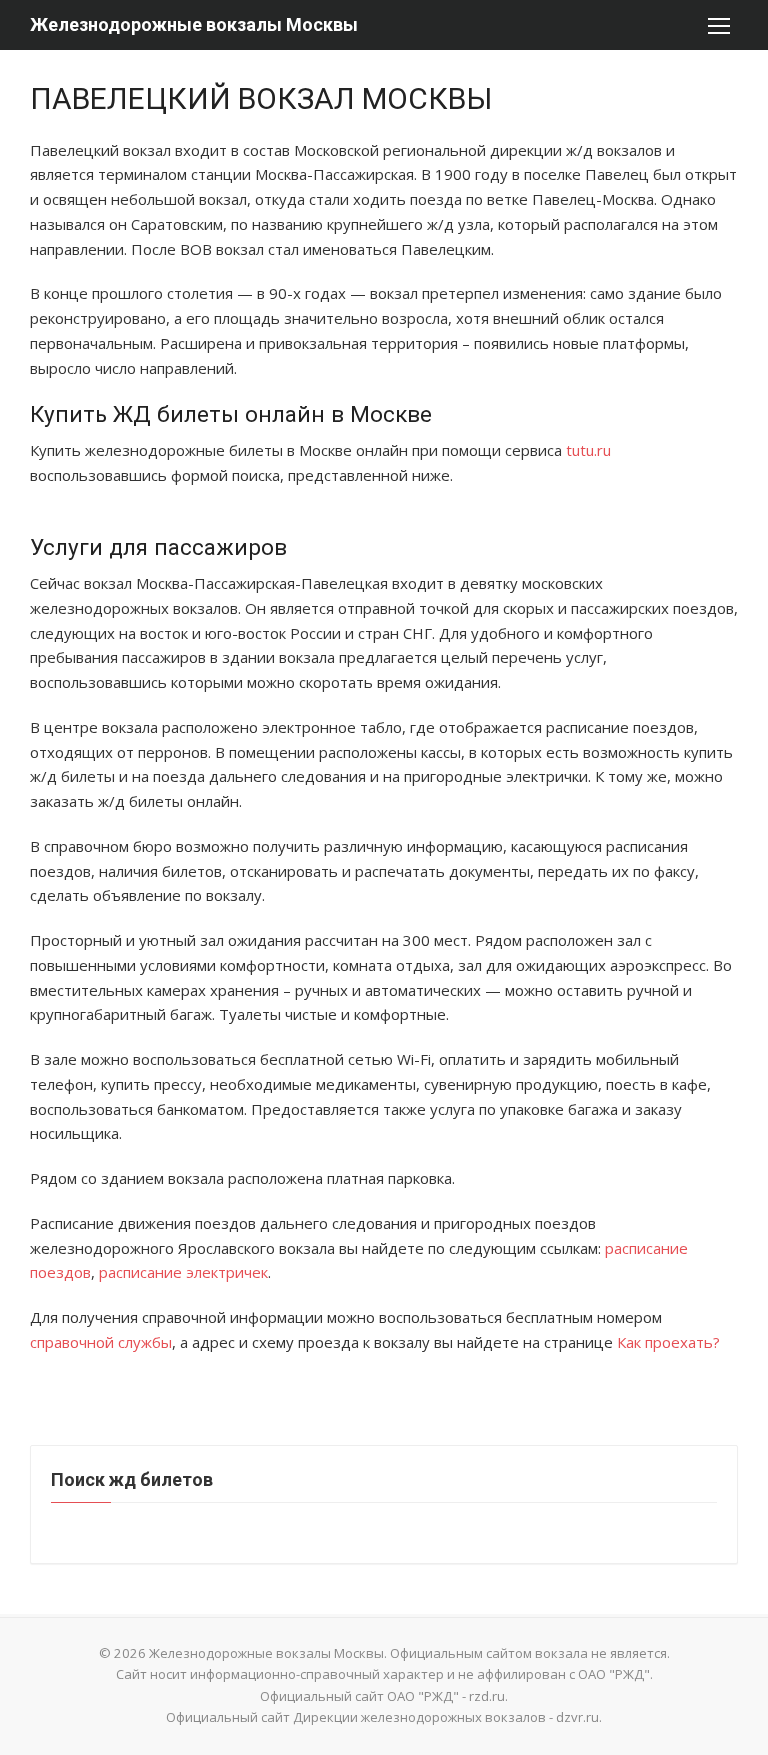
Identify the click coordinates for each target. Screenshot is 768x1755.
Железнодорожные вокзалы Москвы (194, 24)
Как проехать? (668, 1342)
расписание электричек (183, 1272)
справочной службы (101, 1342)
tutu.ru (588, 450)
